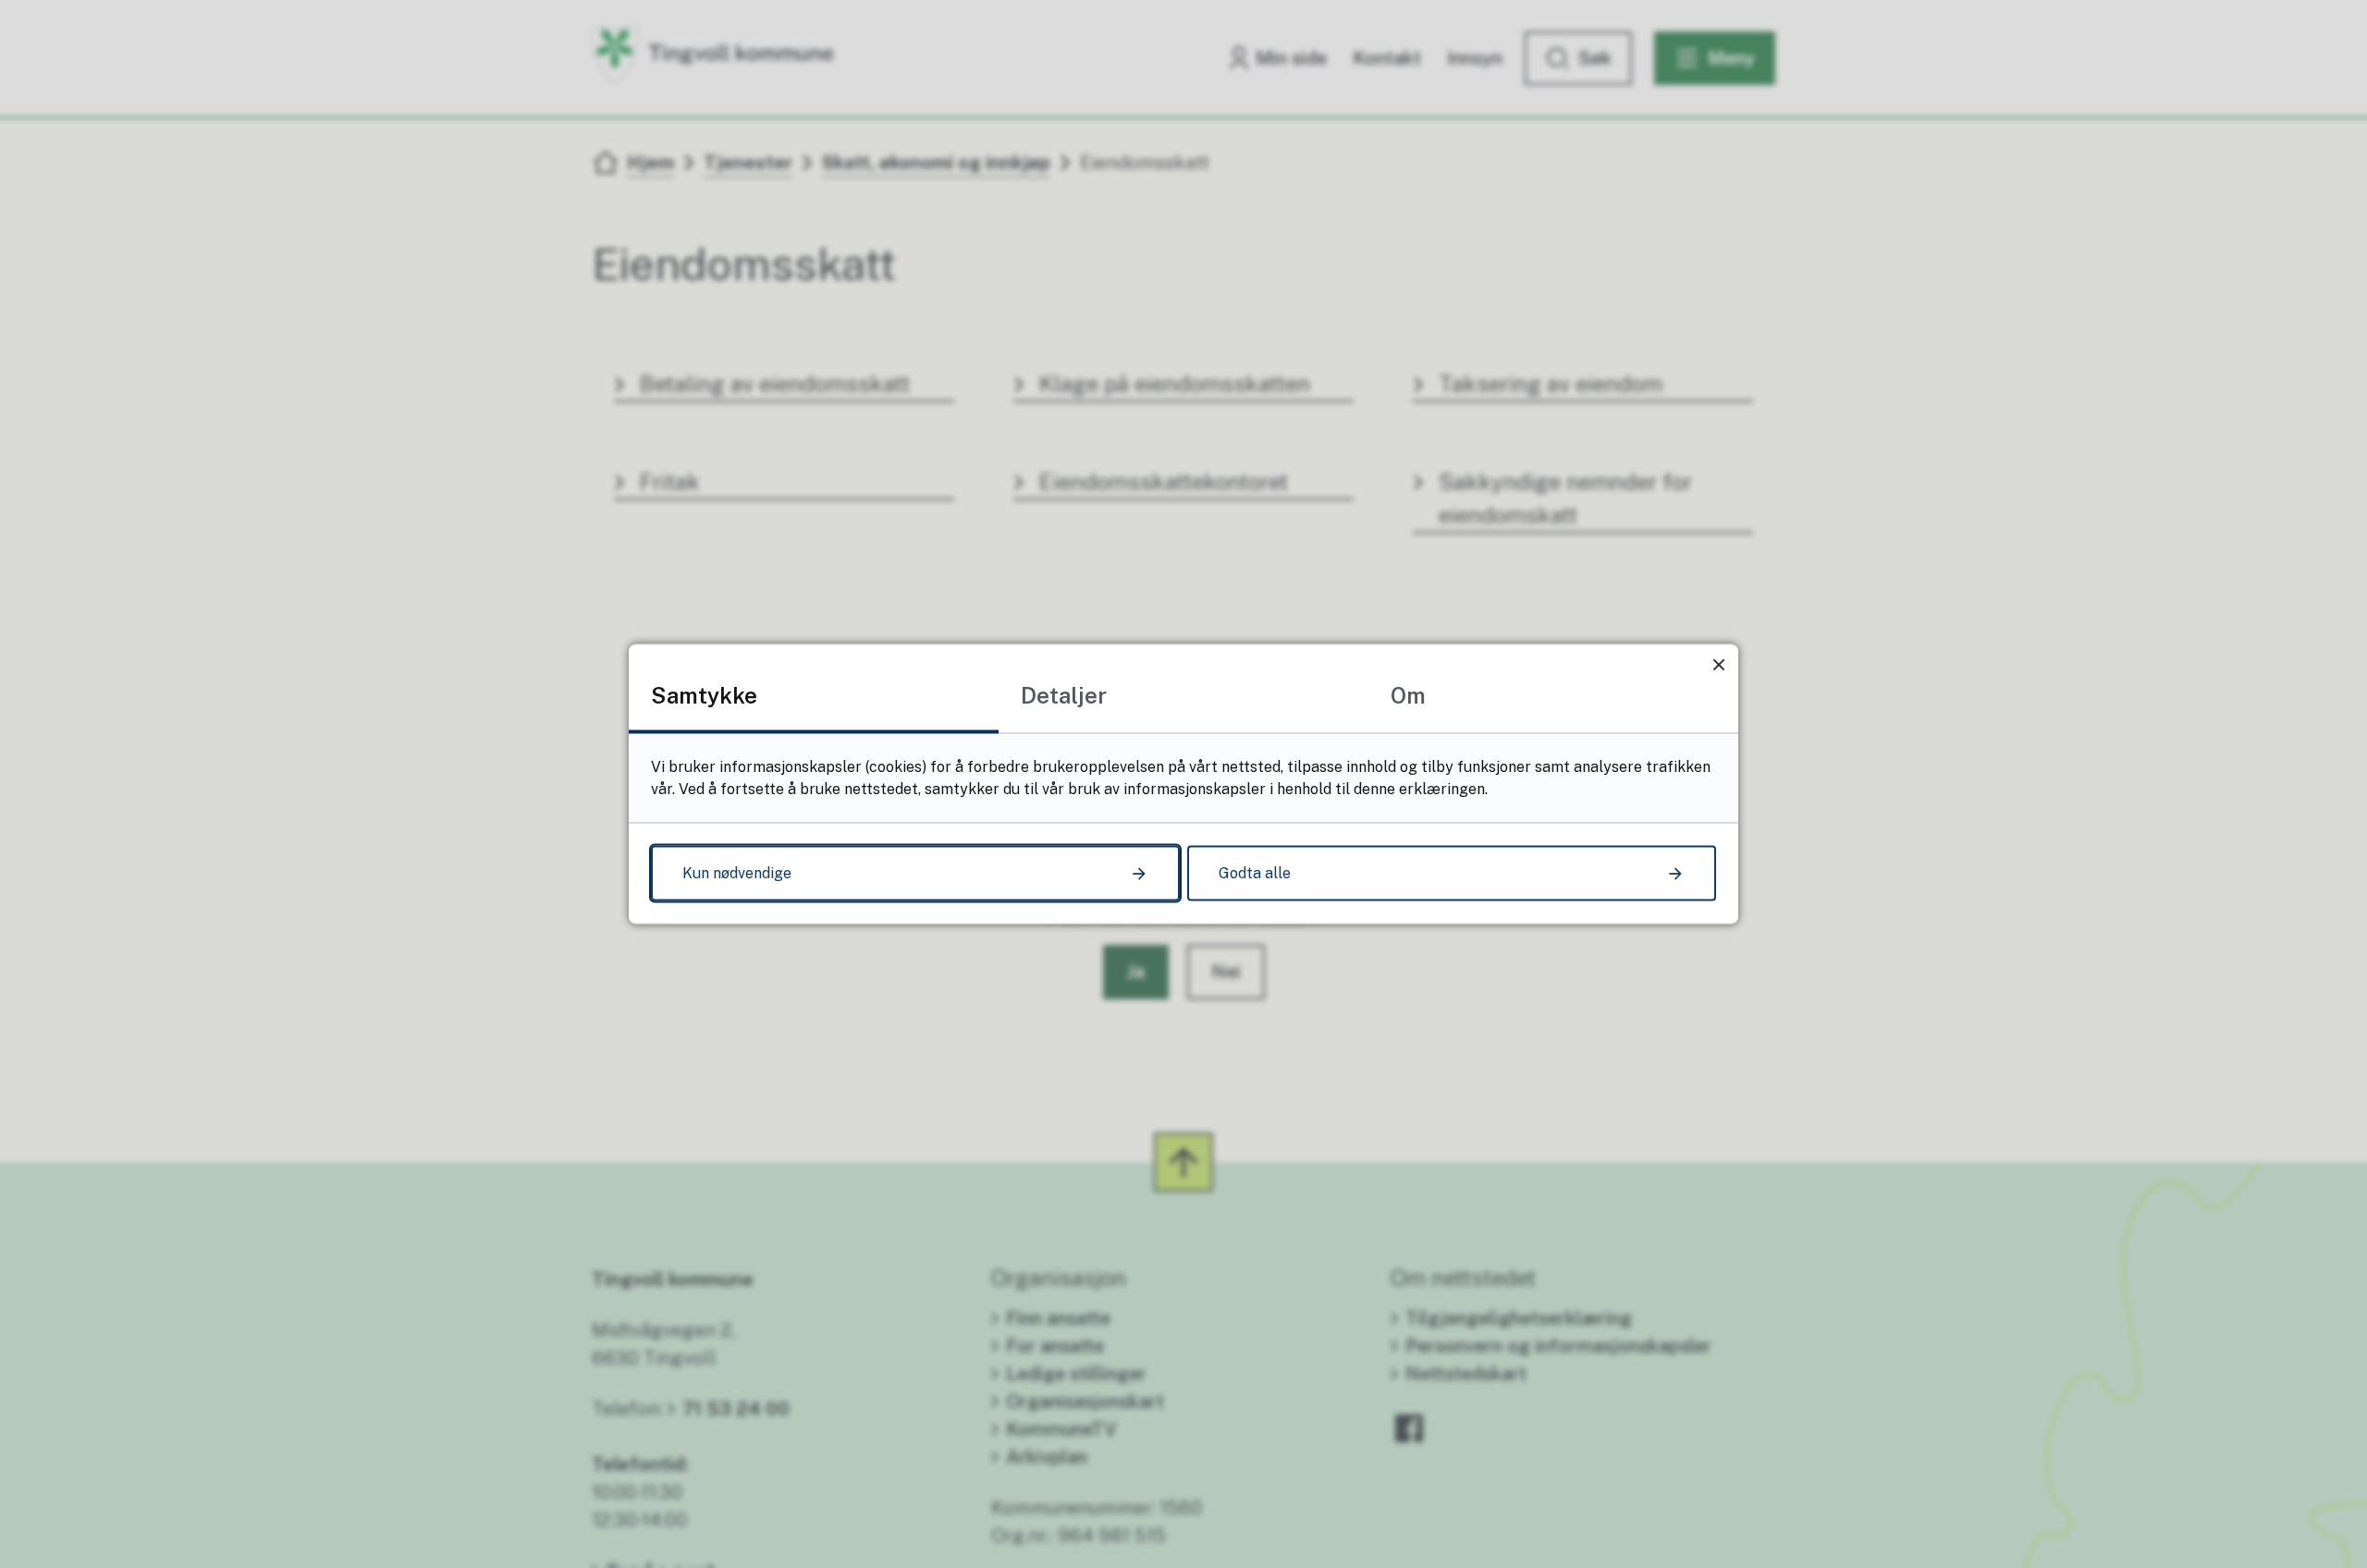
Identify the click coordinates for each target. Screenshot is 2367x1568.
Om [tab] (1408, 695)
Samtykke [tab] (704, 695)
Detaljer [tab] (1064, 695)
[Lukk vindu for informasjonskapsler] (1718, 664)
